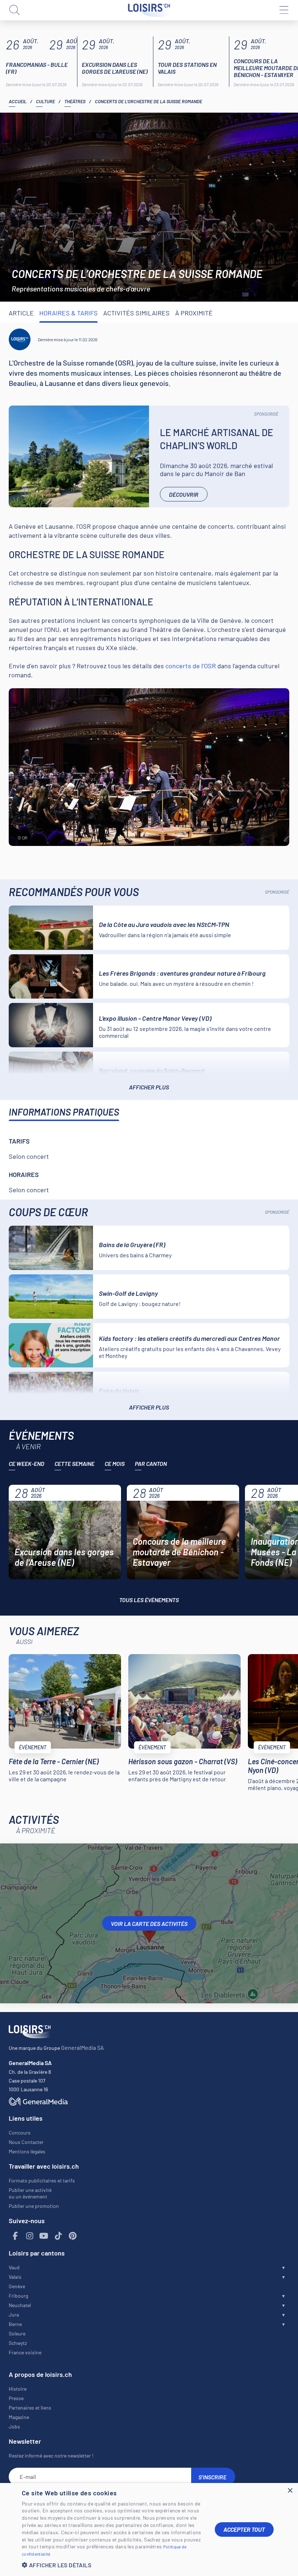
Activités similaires (136, 313)
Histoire (18, 2389)
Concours (20, 2132)
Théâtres (75, 101)
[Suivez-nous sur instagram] (30, 2236)
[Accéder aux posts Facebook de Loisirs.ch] (15, 2236)
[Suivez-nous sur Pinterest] (73, 2236)
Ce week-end (27, 1464)
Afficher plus (149, 1087)
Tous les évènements (149, 1600)
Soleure (17, 2333)
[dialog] (149, 2529)
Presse (16, 2398)
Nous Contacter (26, 2142)
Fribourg (18, 2296)
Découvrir (184, 494)
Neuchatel (20, 2305)
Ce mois (115, 1464)
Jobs (14, 2426)
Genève (17, 2286)
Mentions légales (27, 2151)
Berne (15, 2324)
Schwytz (18, 2343)
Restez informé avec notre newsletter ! (51, 2456)
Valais (15, 2277)
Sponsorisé (266, 414)
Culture (45, 101)
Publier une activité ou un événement (30, 2193)
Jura (14, 2315)
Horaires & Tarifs (69, 313)
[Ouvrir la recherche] (15, 10)
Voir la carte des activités (149, 1924)
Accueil (18, 101)
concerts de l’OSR (191, 666)
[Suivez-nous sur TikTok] (59, 2236)
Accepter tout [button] (244, 2529)
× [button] (290, 2491)
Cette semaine (74, 1464)
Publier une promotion (34, 2206)
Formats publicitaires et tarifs (42, 2180)
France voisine (25, 2352)
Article (21, 313)
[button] (113, 2565)
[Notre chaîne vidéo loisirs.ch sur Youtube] (44, 2236)
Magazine (19, 2417)
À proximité (194, 313)
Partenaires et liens (30, 2408)
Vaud (14, 2267)
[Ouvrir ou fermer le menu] (283, 10)
